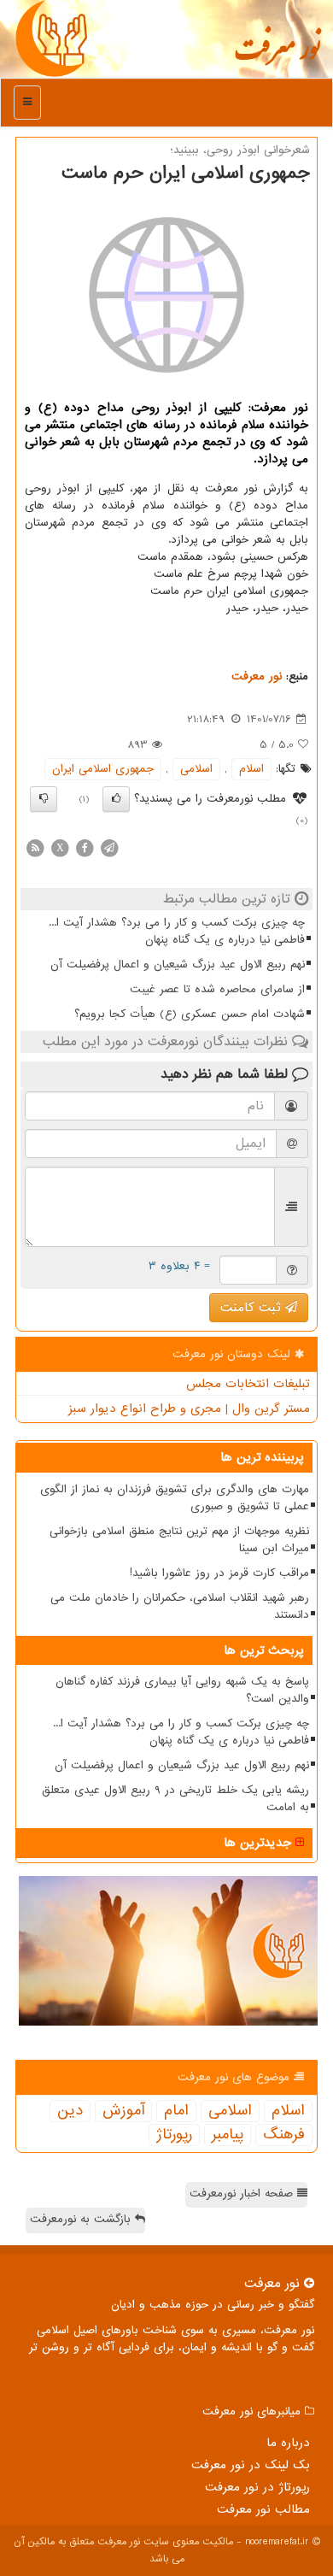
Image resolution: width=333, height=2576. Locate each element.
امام (176, 2111)
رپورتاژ (174, 2135)
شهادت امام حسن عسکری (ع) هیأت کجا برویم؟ (190, 1014)
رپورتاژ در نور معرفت (257, 2487)
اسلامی (196, 769)
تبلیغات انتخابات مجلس (248, 1384)
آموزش (123, 2111)
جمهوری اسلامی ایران (103, 769)
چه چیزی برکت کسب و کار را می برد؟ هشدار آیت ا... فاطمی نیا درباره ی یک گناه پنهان (177, 931)
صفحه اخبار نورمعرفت (243, 2194)
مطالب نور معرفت (263, 2509)
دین (70, 2111)
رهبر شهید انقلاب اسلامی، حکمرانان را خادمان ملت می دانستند (180, 1606)
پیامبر (228, 2135)
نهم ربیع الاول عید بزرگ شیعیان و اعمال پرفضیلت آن (178, 965)
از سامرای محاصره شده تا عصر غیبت (217, 989)
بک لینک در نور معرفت (251, 2465)
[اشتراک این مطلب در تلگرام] (109, 847)
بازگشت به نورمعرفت (82, 2219)
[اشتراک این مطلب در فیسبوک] (85, 847)
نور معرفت (277, 56)
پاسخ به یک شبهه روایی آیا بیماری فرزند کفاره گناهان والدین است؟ (182, 1690)
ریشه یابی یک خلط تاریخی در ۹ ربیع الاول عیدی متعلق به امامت (175, 1799)
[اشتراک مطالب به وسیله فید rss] (35, 847)
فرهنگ (284, 2135)
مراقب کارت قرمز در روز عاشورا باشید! (219, 1573)
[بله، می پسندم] (116, 799)
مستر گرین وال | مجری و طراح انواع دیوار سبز (189, 1409)
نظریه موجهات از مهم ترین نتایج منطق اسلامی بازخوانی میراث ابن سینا (179, 1540)
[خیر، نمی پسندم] (44, 799)
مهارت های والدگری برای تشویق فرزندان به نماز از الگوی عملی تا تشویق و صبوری (175, 1498)
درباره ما (288, 2443)
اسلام (251, 769)
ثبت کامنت (253, 1308)
